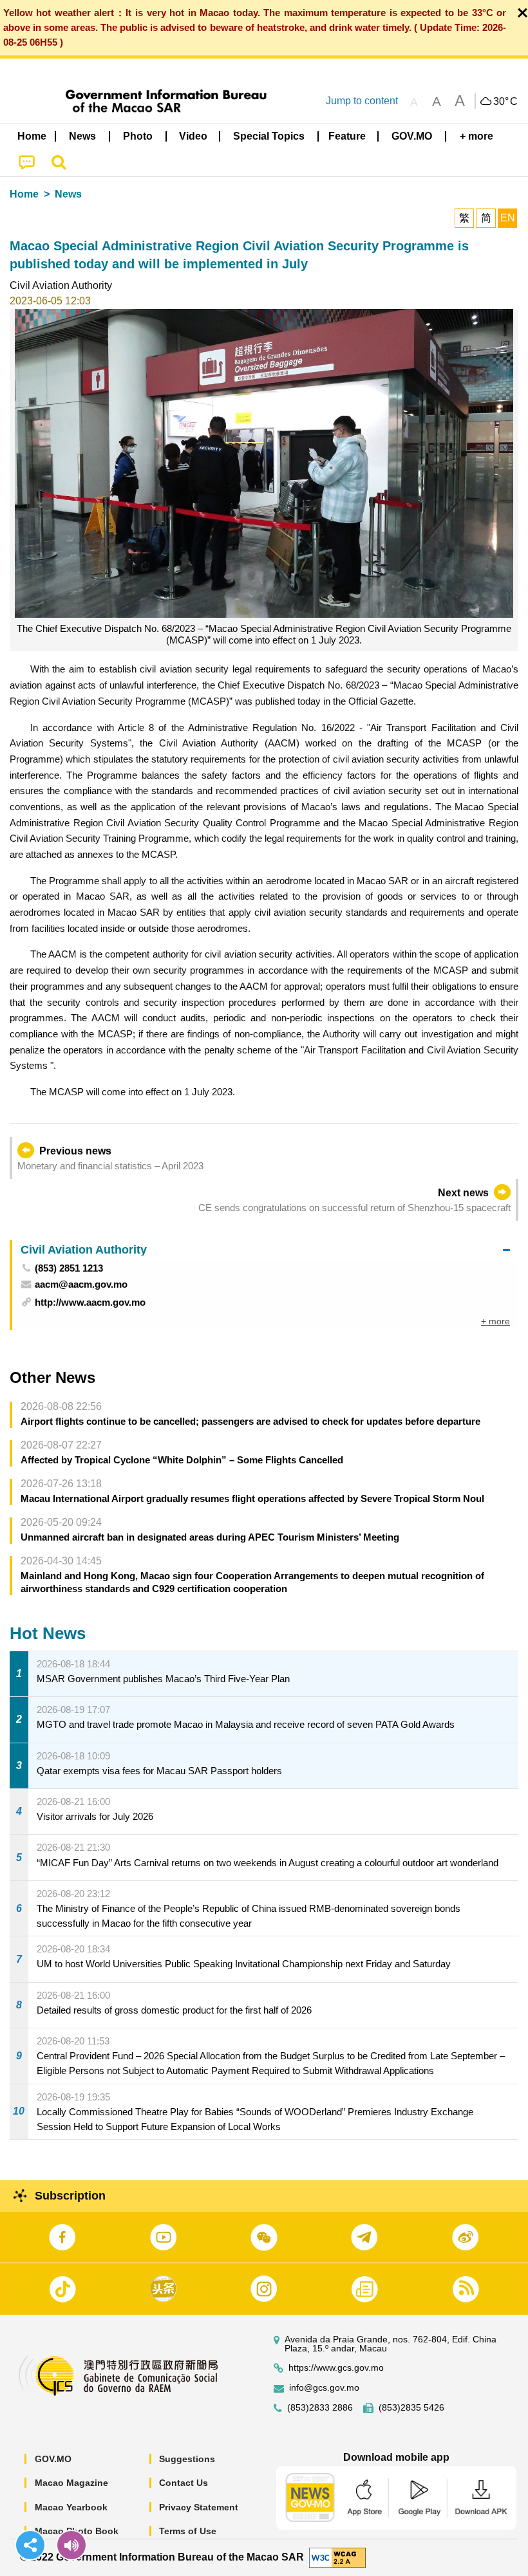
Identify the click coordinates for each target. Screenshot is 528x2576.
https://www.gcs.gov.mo (336, 2368)
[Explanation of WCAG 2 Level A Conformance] (337, 2557)
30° (505, 102)
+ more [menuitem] (495, 1321)
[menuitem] (83, 136)
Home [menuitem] (32, 136)
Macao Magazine (71, 2483)
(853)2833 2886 (320, 2408)
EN (508, 218)
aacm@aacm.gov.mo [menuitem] (81, 1284)
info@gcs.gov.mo (324, 2388)
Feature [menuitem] (347, 136)
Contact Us (184, 2483)
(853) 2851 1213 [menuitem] (69, 1268)
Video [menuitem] (193, 136)
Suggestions (187, 2459)
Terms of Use (188, 2531)
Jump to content (362, 101)
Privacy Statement (199, 2507)
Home (24, 194)
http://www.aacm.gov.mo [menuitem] (90, 1302)
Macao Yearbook (71, 2507)
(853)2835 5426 (411, 2408)
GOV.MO (53, 2459)
